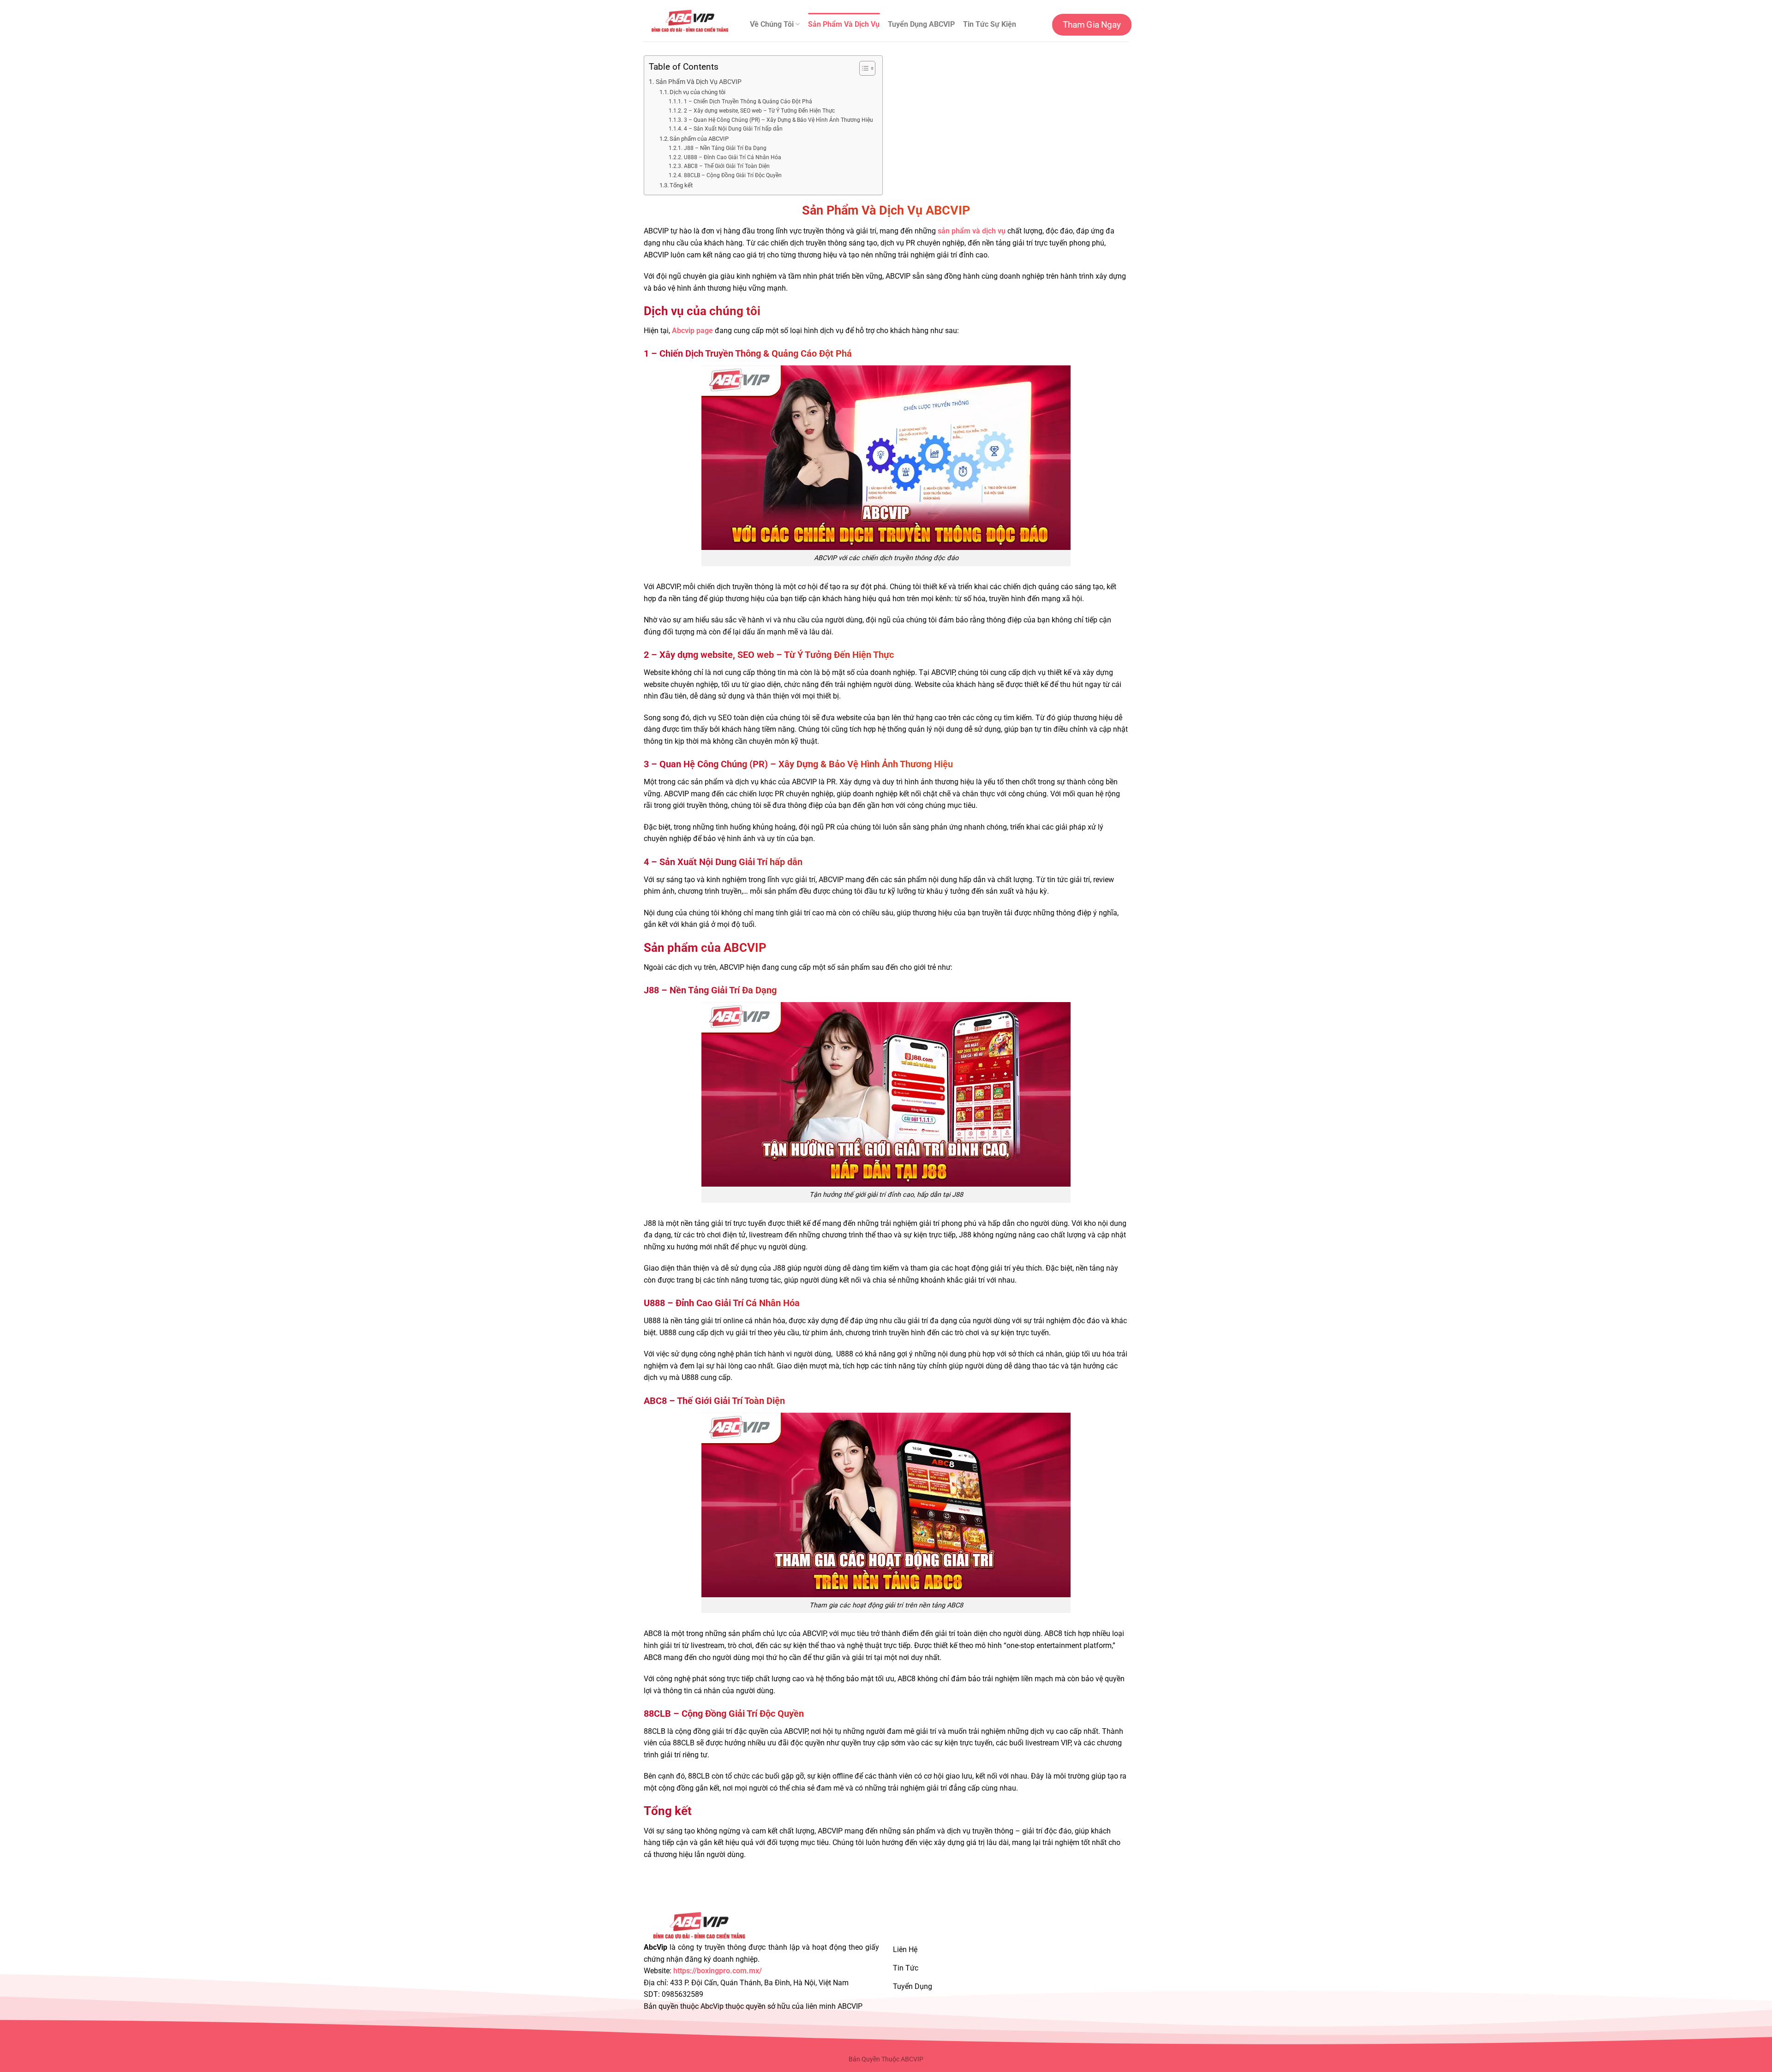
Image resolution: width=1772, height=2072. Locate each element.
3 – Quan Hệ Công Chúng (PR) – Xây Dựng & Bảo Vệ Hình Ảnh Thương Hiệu (778, 120)
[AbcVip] (690, 21)
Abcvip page (692, 331)
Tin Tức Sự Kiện (990, 24)
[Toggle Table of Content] (863, 68)
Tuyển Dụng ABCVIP (921, 24)
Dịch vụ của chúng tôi (697, 92)
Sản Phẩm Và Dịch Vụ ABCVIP (699, 82)
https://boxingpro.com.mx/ (718, 1971)
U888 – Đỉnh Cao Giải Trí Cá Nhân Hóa (732, 157)
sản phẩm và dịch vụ (972, 231)
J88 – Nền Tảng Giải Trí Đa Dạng (725, 148)
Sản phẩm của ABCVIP (699, 139)
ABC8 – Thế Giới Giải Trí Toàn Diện (727, 166)
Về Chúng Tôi (772, 24)
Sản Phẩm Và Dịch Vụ (844, 24)
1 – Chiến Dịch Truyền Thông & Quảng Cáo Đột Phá (748, 102)
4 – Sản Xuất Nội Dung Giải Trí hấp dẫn (733, 129)
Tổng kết (681, 185)
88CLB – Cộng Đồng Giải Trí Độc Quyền (733, 175)
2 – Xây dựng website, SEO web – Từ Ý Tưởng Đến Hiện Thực (759, 111)
